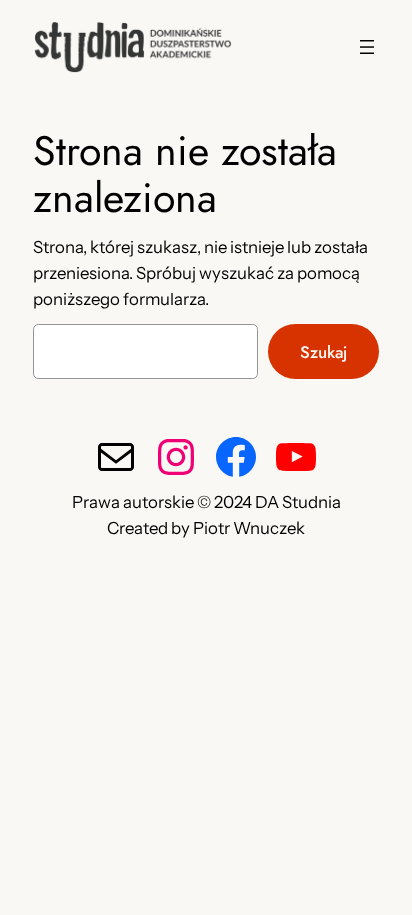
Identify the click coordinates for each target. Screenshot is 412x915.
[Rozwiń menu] (367, 47)
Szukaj (323, 352)
